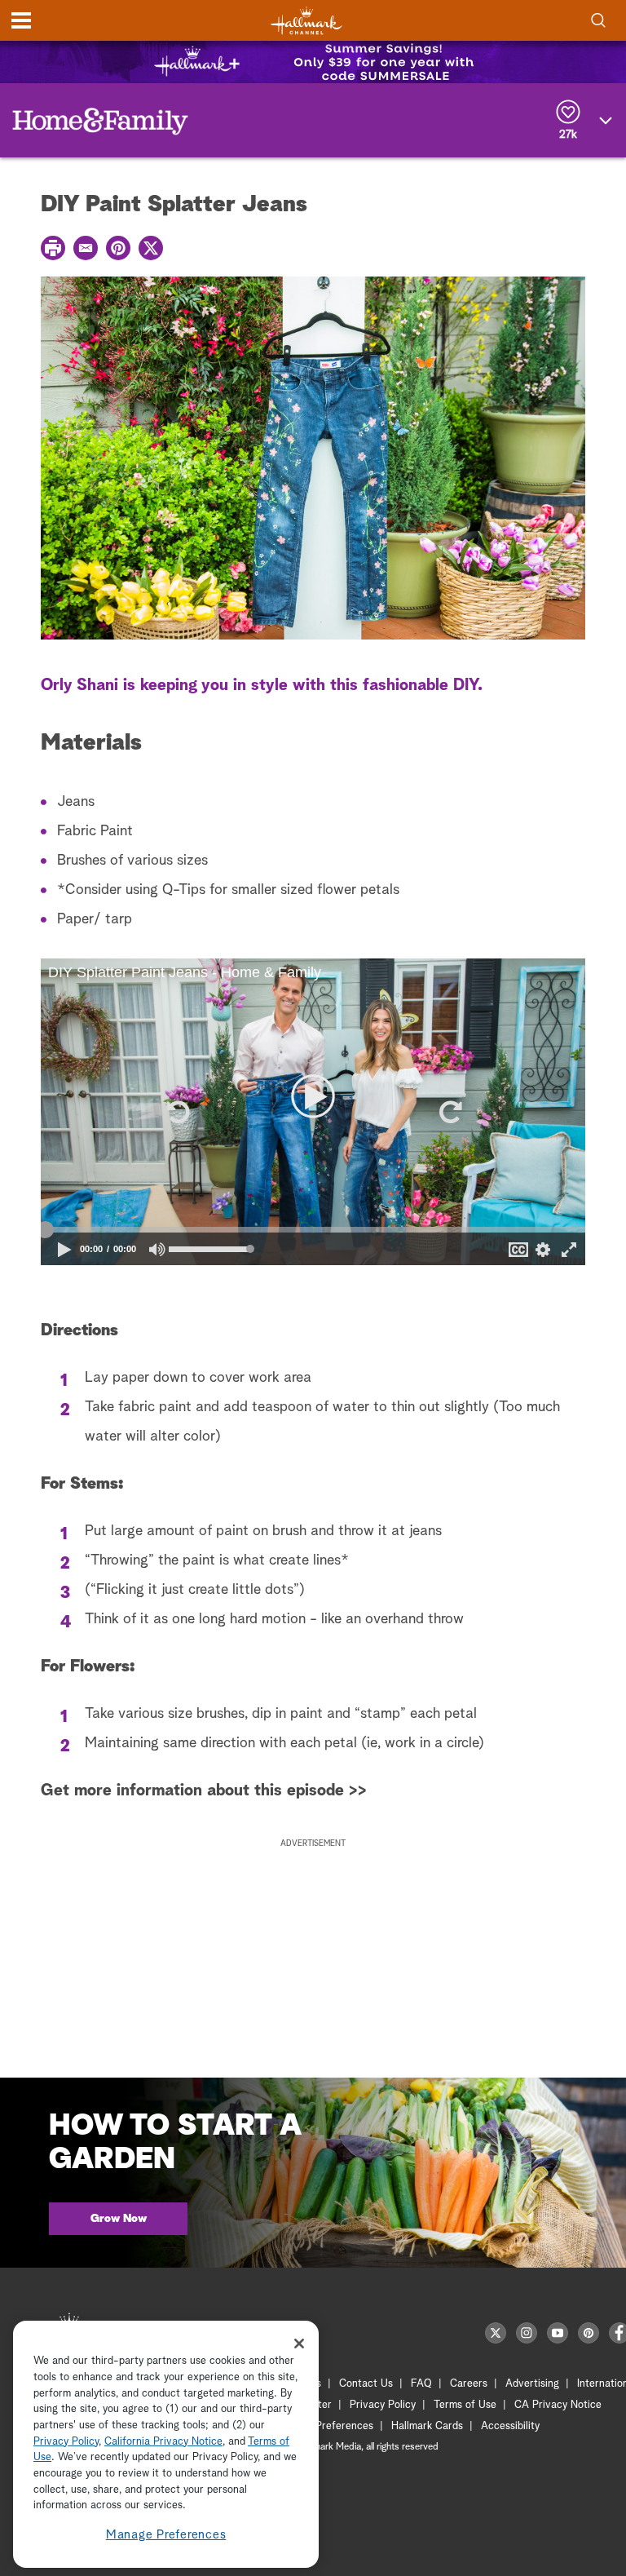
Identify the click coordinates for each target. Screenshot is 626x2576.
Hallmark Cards (427, 2426)
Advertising (532, 2384)
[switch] (158, 1249)
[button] (177, 1112)
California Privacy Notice (163, 2442)
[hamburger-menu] (21, 20)
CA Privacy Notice (558, 2405)
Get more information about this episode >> (204, 1790)
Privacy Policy (383, 2405)
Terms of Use (465, 2405)
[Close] (299, 2344)
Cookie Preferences (327, 2426)
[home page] (306, 21)
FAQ (421, 2384)
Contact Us (366, 2384)
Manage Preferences (166, 2535)
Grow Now (119, 2219)
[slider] (313, 1230)
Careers (469, 2384)
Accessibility (510, 2426)
